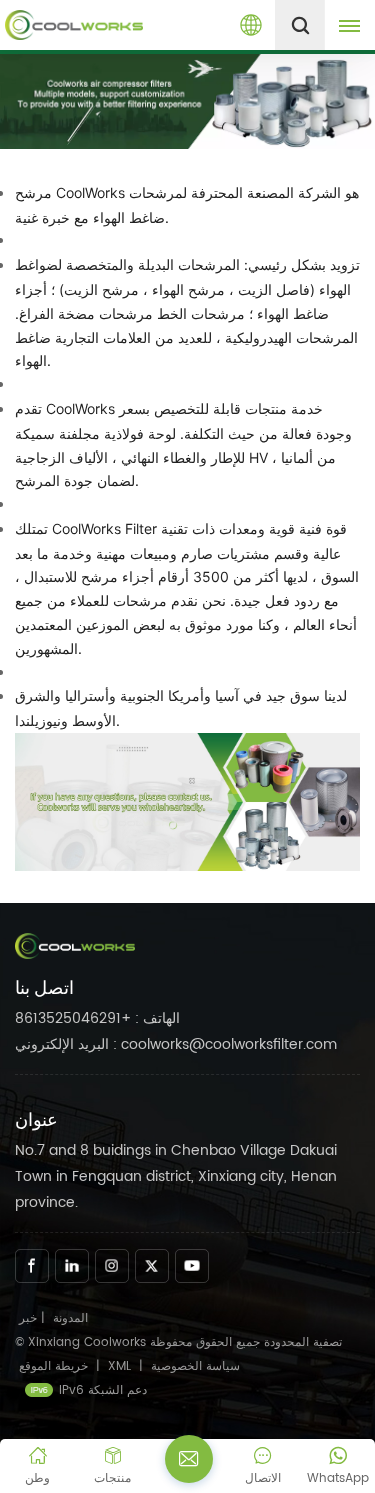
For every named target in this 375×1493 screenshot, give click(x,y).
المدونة (70, 1318)
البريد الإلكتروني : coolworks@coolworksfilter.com (176, 1044)
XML (119, 1366)
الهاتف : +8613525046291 (97, 1018)
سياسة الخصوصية (195, 1366)
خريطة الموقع (55, 1366)
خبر (28, 1318)
